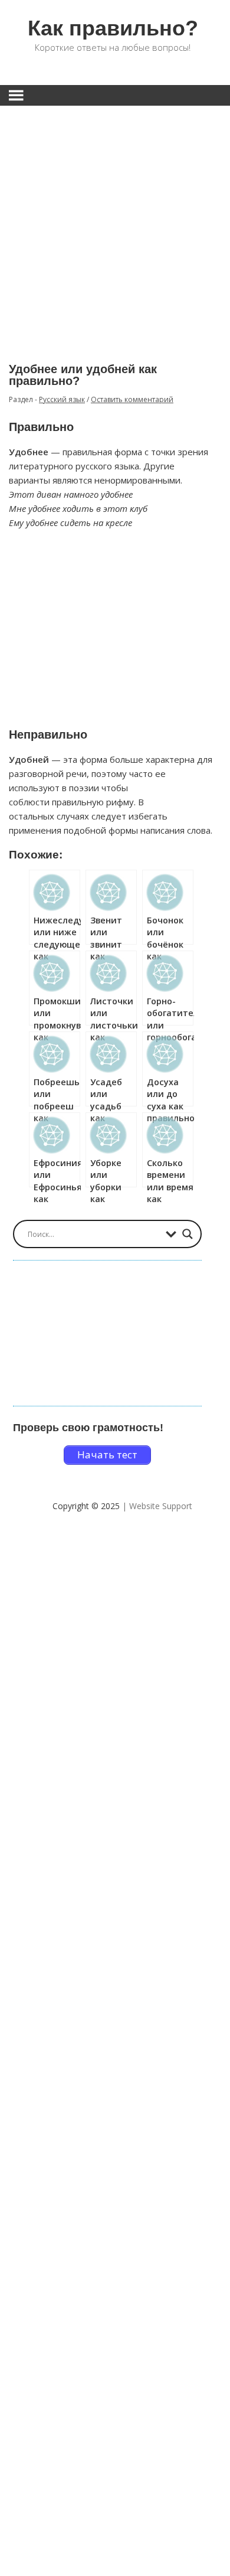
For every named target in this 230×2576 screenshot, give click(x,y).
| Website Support (157, 1506)
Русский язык (62, 399)
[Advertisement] (115, 226)
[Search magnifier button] (188, 1234)
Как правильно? (113, 28)
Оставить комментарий (132, 399)
